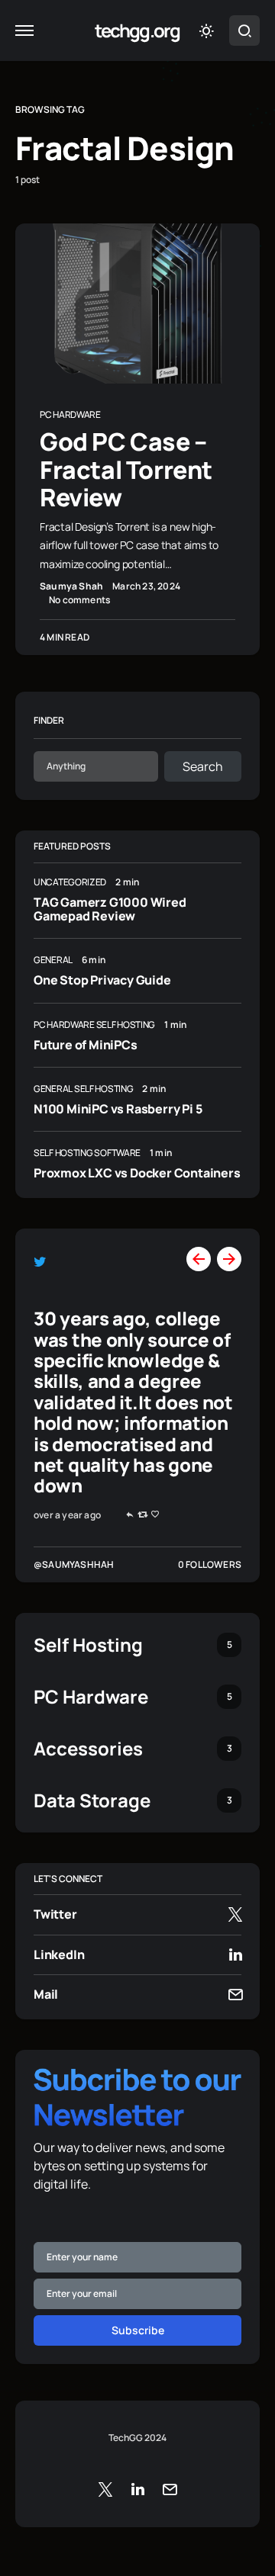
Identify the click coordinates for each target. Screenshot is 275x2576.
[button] (24, 31)
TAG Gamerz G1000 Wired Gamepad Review (110, 909)
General (53, 960)
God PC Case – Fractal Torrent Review (126, 469)
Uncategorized (70, 882)
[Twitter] (105, 2489)
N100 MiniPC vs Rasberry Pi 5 (118, 1109)
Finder (49, 720)
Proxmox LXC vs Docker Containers (137, 1173)
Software (117, 1153)
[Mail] (170, 2489)
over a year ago (67, 1515)
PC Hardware (70, 414)
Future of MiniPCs (86, 1045)
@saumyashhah (74, 1564)
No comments (79, 600)
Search (203, 766)
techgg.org (137, 30)
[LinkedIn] (138, 2489)
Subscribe (138, 2330)
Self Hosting (126, 1025)
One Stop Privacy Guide (102, 980)
